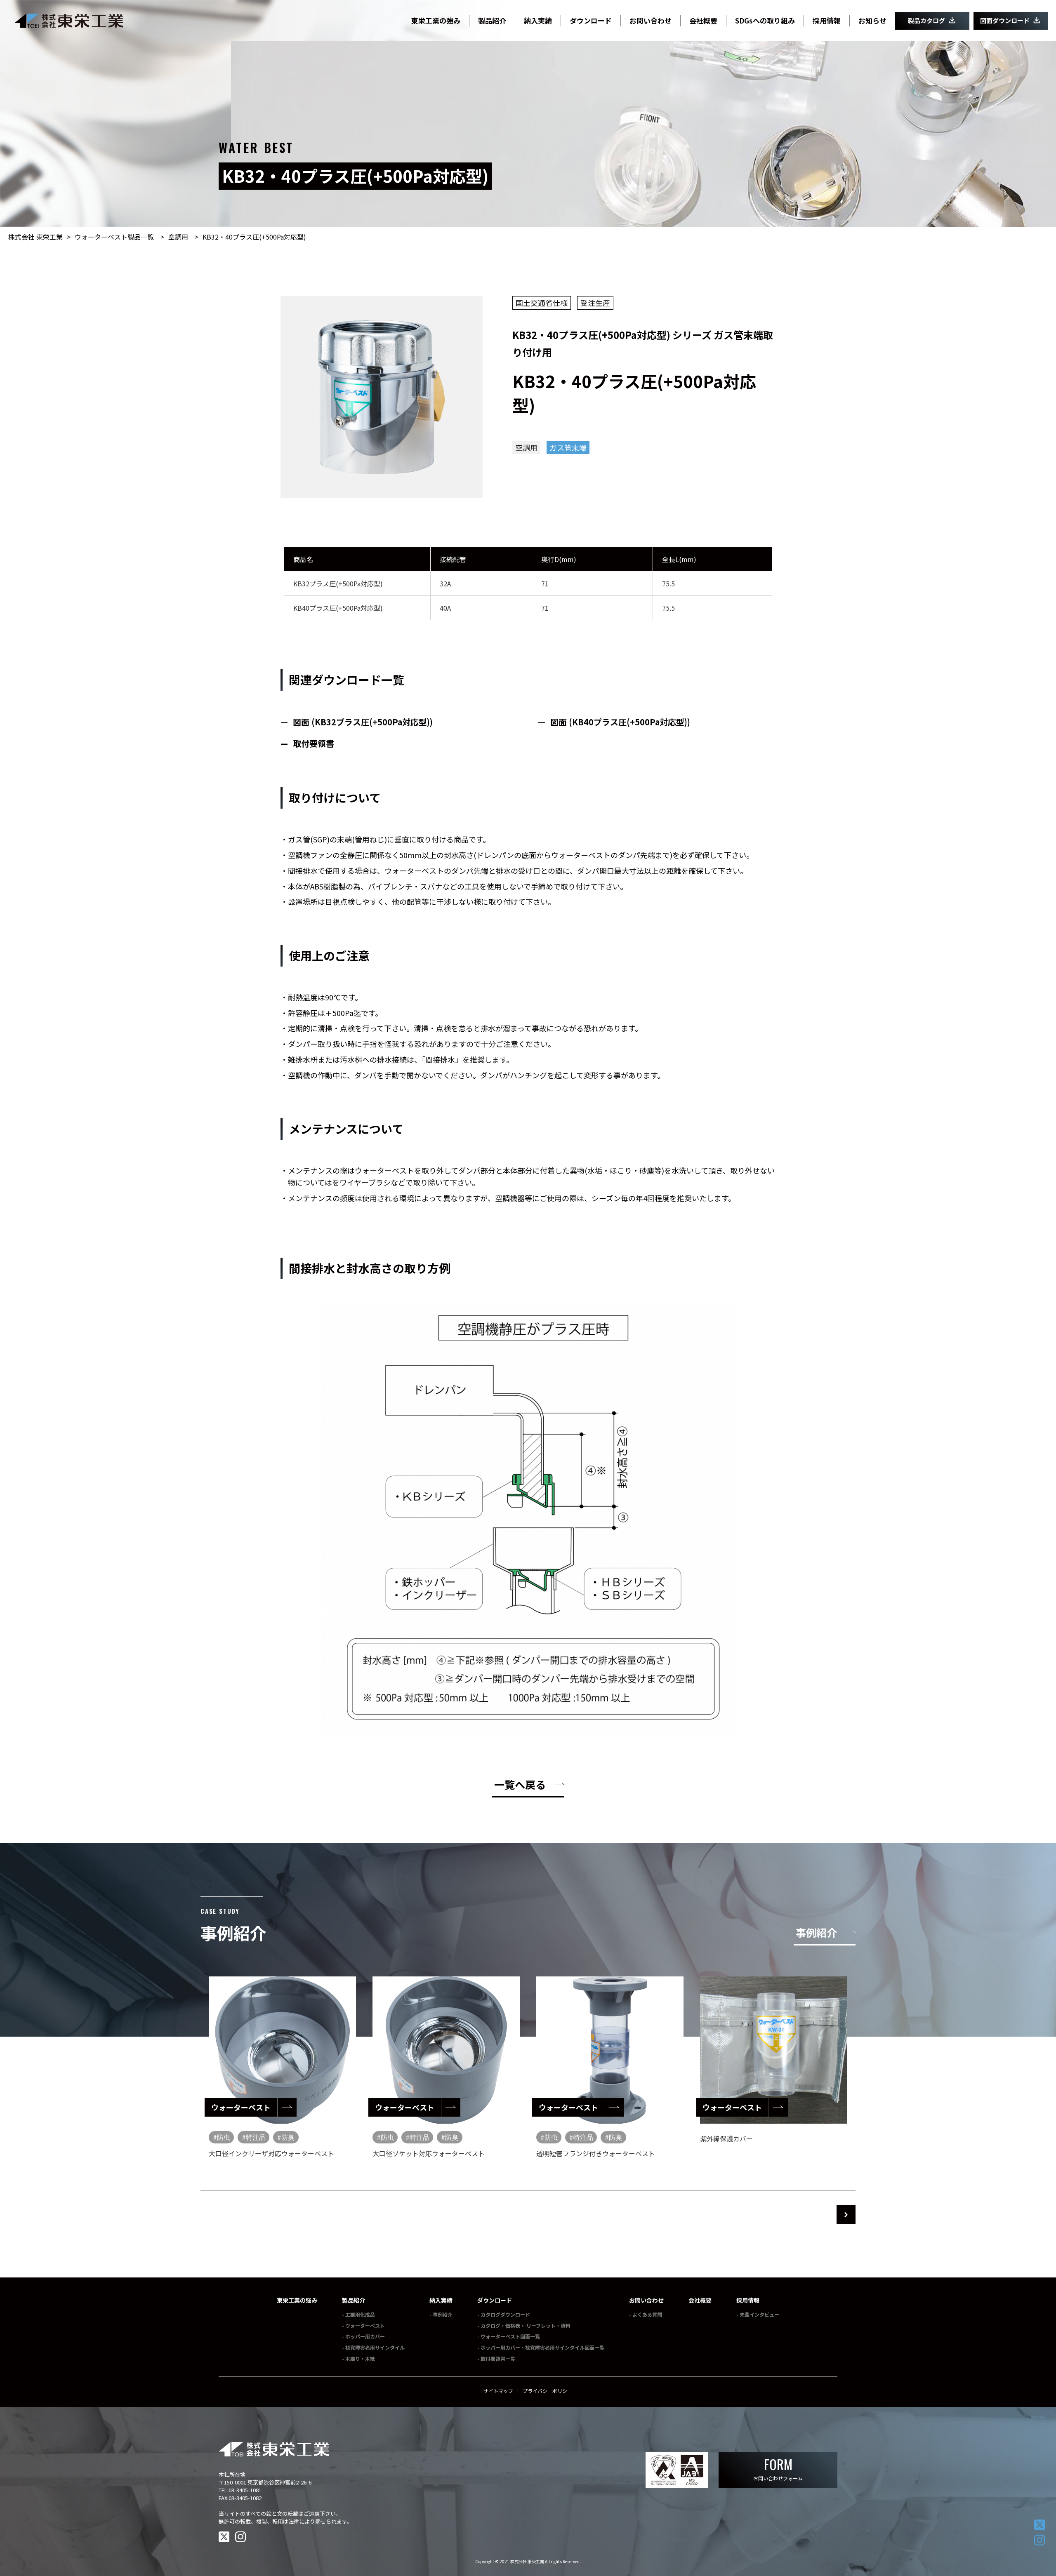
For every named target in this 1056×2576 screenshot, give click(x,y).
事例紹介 (443, 2314)
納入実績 (441, 2300)
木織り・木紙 (360, 2358)
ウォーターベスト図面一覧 (510, 2336)
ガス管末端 (568, 447)
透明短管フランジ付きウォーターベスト (596, 2153)
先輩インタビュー (759, 2314)
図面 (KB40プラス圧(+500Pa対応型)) (620, 722)
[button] (846, 2215)
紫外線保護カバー (726, 2138)
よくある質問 (647, 2314)
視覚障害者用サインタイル (375, 2347)
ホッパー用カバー (365, 2336)
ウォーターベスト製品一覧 (114, 237)
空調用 (178, 237)
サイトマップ (498, 2391)
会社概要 (700, 2300)
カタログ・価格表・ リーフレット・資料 (526, 2325)
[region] (528, 2073)
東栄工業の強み (297, 2300)
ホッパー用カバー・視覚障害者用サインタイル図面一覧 (542, 2347)
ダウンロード (495, 2300)
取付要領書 (313, 743)
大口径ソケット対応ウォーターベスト (429, 2153)
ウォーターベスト (365, 2325)
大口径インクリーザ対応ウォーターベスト (271, 2153)
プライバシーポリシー (547, 2391)
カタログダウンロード (505, 2314)
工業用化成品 (360, 2314)
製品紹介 (354, 2300)
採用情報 (748, 2300)
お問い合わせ (646, 2300)
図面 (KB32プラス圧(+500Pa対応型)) (363, 722)
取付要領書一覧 (498, 2358)
